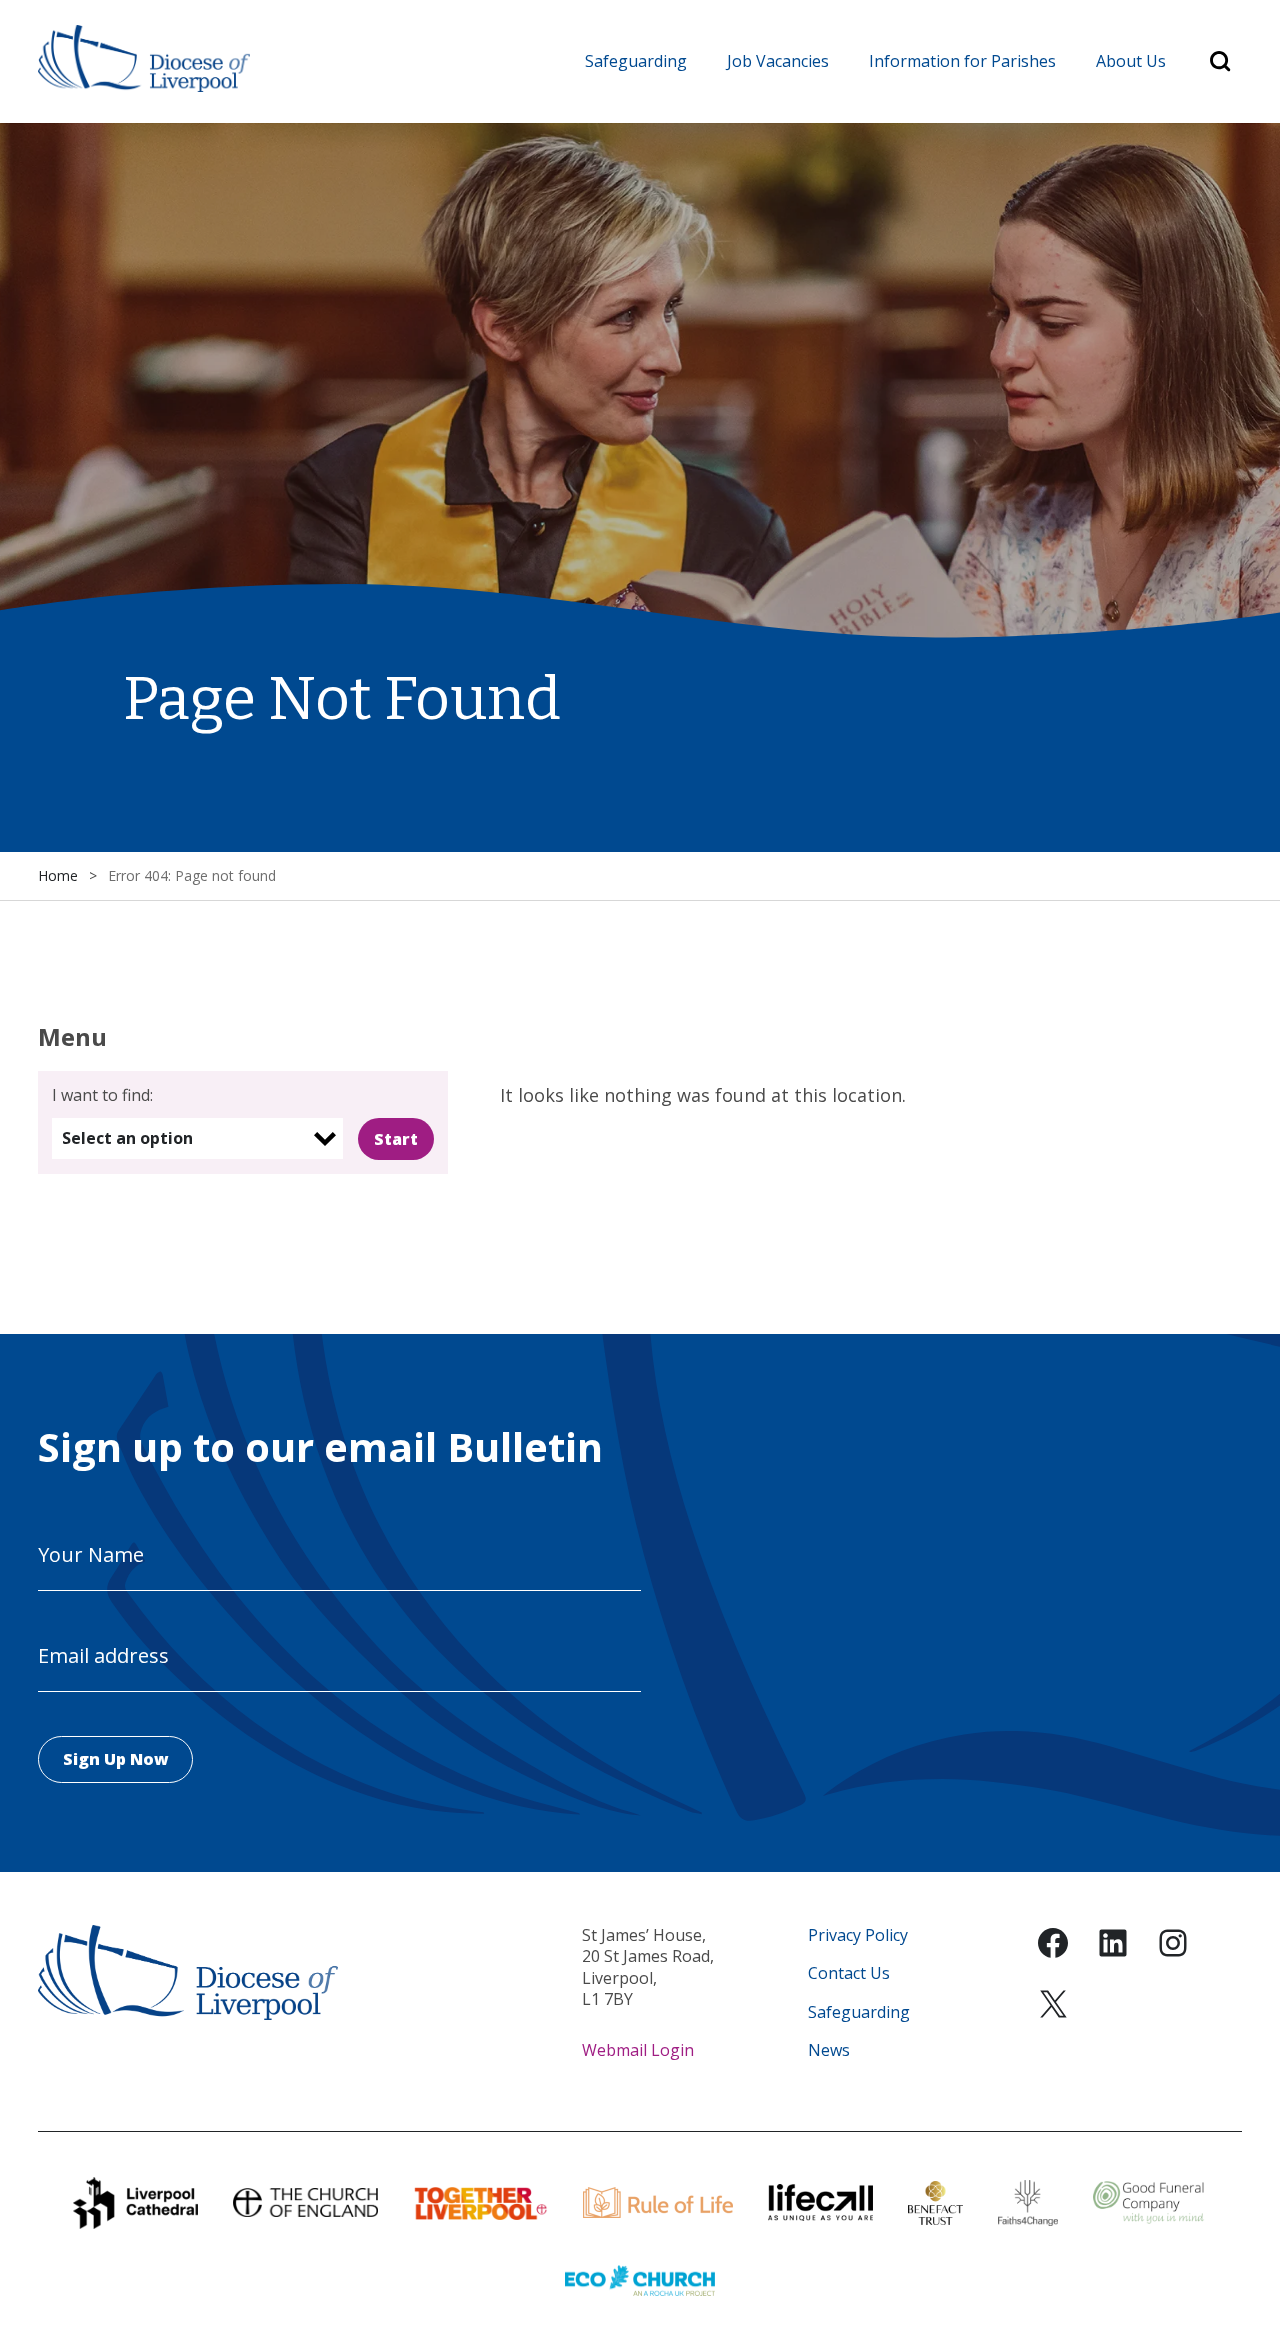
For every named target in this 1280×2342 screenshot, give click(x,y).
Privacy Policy (858, 1935)
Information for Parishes (962, 61)
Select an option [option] (127, 1138)
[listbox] (197, 1138)
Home (58, 875)
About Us (1131, 61)
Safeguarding (636, 61)
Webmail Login (638, 2050)
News (829, 2050)
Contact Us (849, 1973)
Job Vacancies (778, 61)
